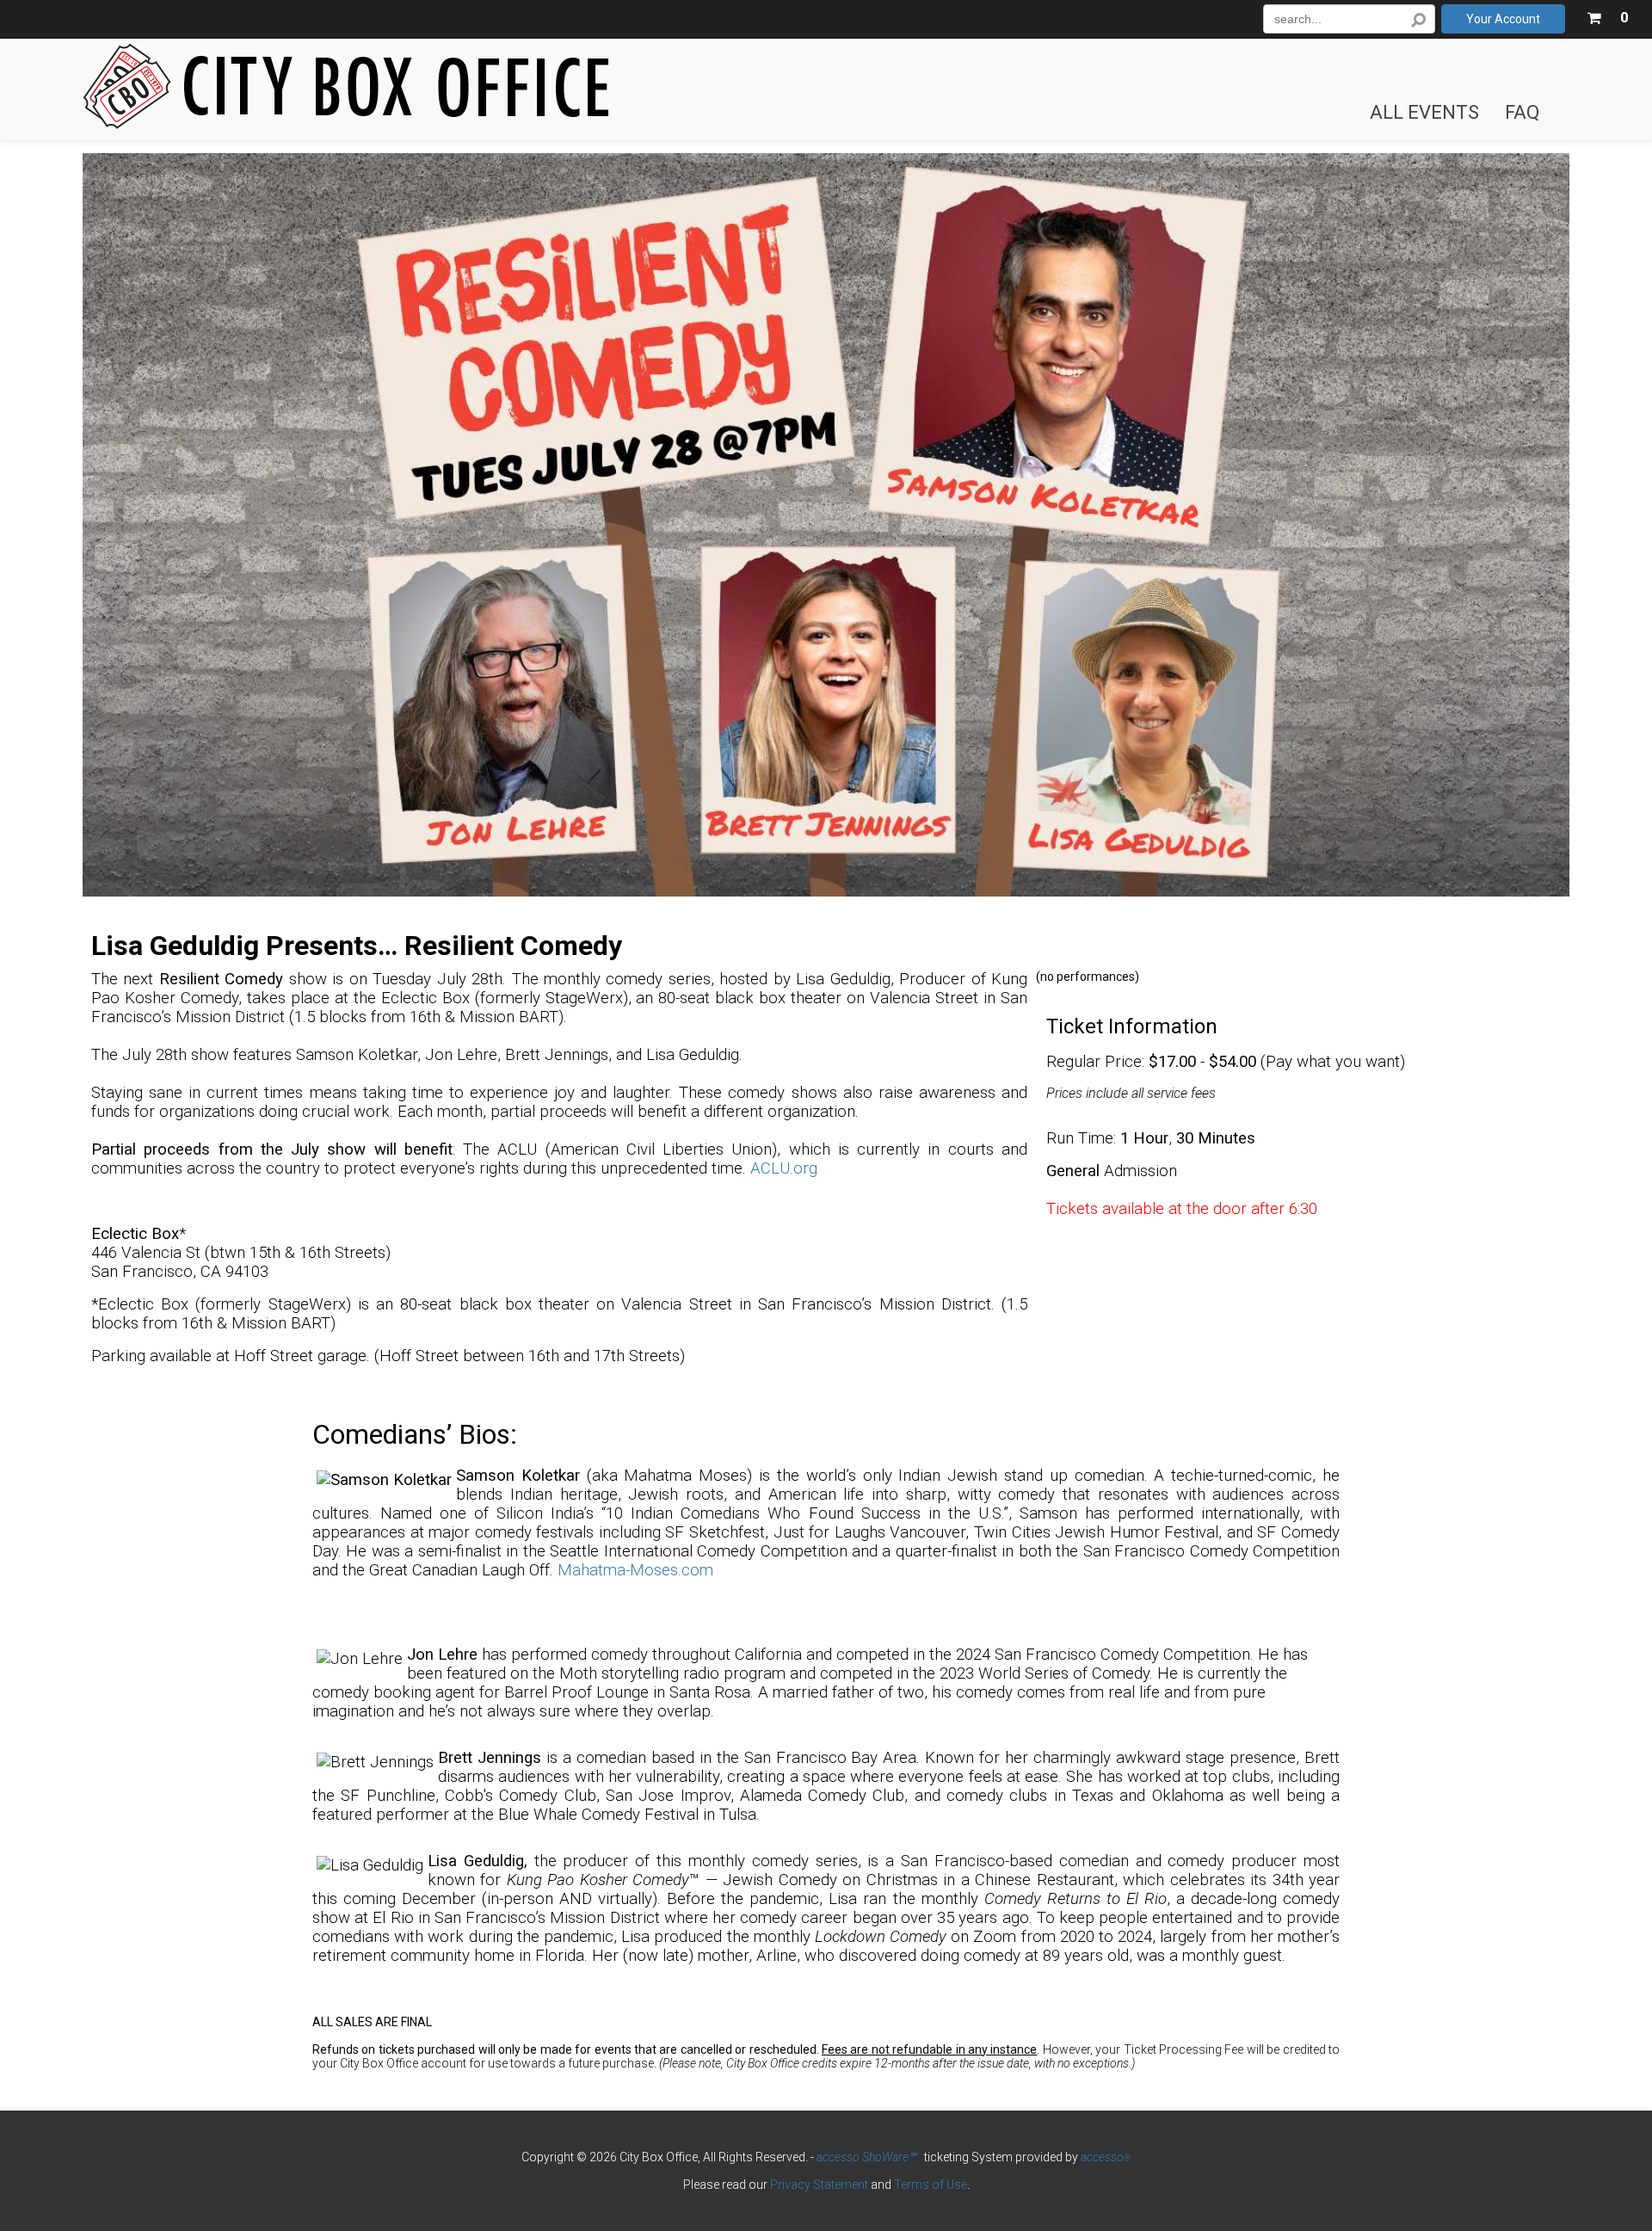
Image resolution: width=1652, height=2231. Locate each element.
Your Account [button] (1503, 19)
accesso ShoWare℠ (866, 2157)
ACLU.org (784, 1168)
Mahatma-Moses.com (635, 1570)
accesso (1106, 2157)
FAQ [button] (1522, 113)
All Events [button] (1424, 113)
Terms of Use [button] (931, 2185)
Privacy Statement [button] (819, 2185)
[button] (1607, 15)
